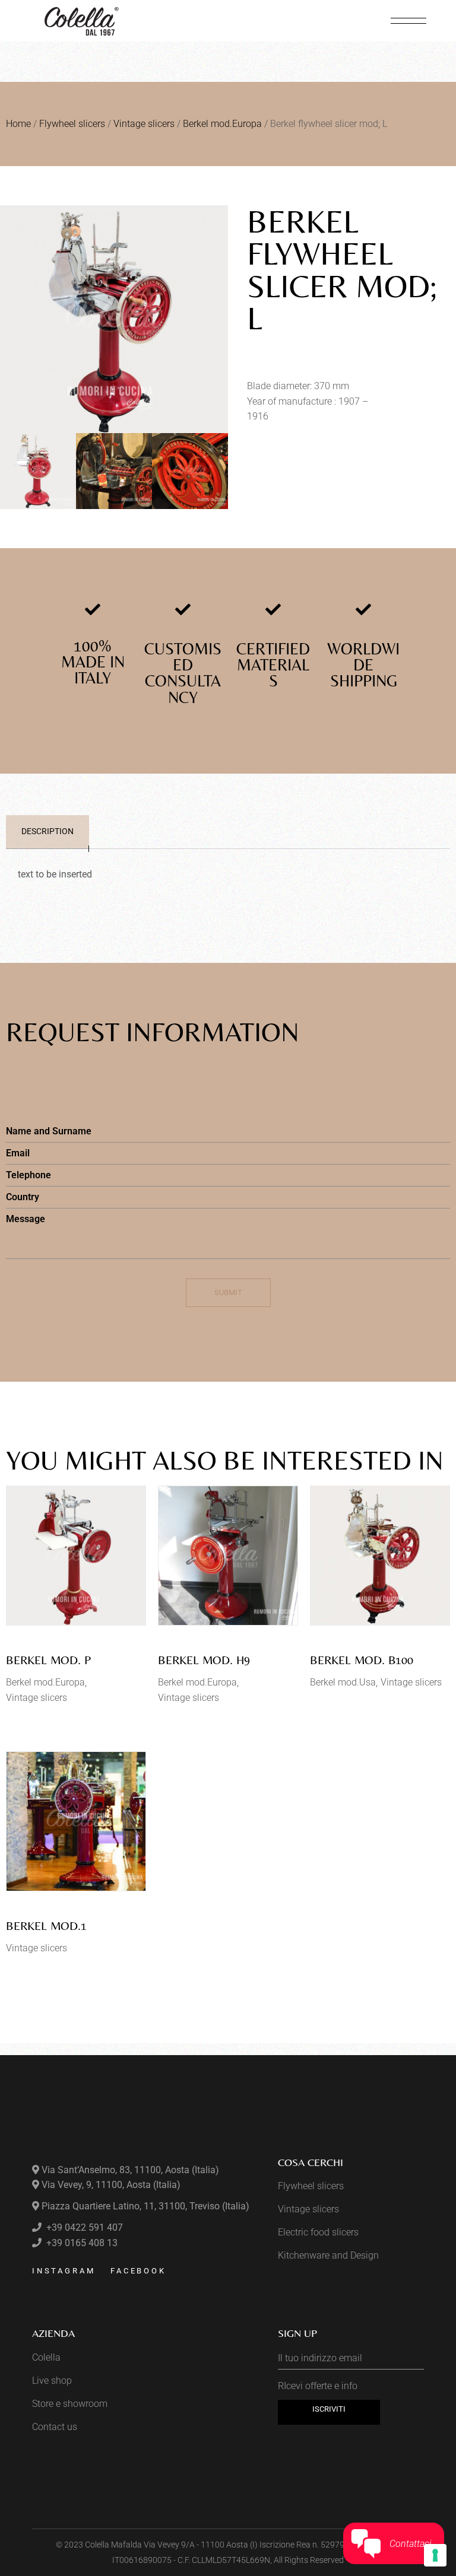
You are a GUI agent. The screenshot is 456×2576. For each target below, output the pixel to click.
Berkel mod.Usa (343, 1682)
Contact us (55, 2427)
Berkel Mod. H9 (204, 1660)
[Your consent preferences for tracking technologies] (435, 2555)
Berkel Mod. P (48, 1660)
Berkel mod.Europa (222, 124)
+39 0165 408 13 (81, 2243)
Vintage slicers (144, 124)
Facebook (138, 2271)
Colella (46, 2357)
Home (18, 124)
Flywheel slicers (72, 124)
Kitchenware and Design (328, 2255)
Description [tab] (47, 831)
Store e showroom (70, 2404)
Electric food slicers (318, 2232)
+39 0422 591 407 (83, 2227)
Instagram (64, 2271)
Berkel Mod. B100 (362, 1660)
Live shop (52, 2381)
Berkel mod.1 (46, 1925)
